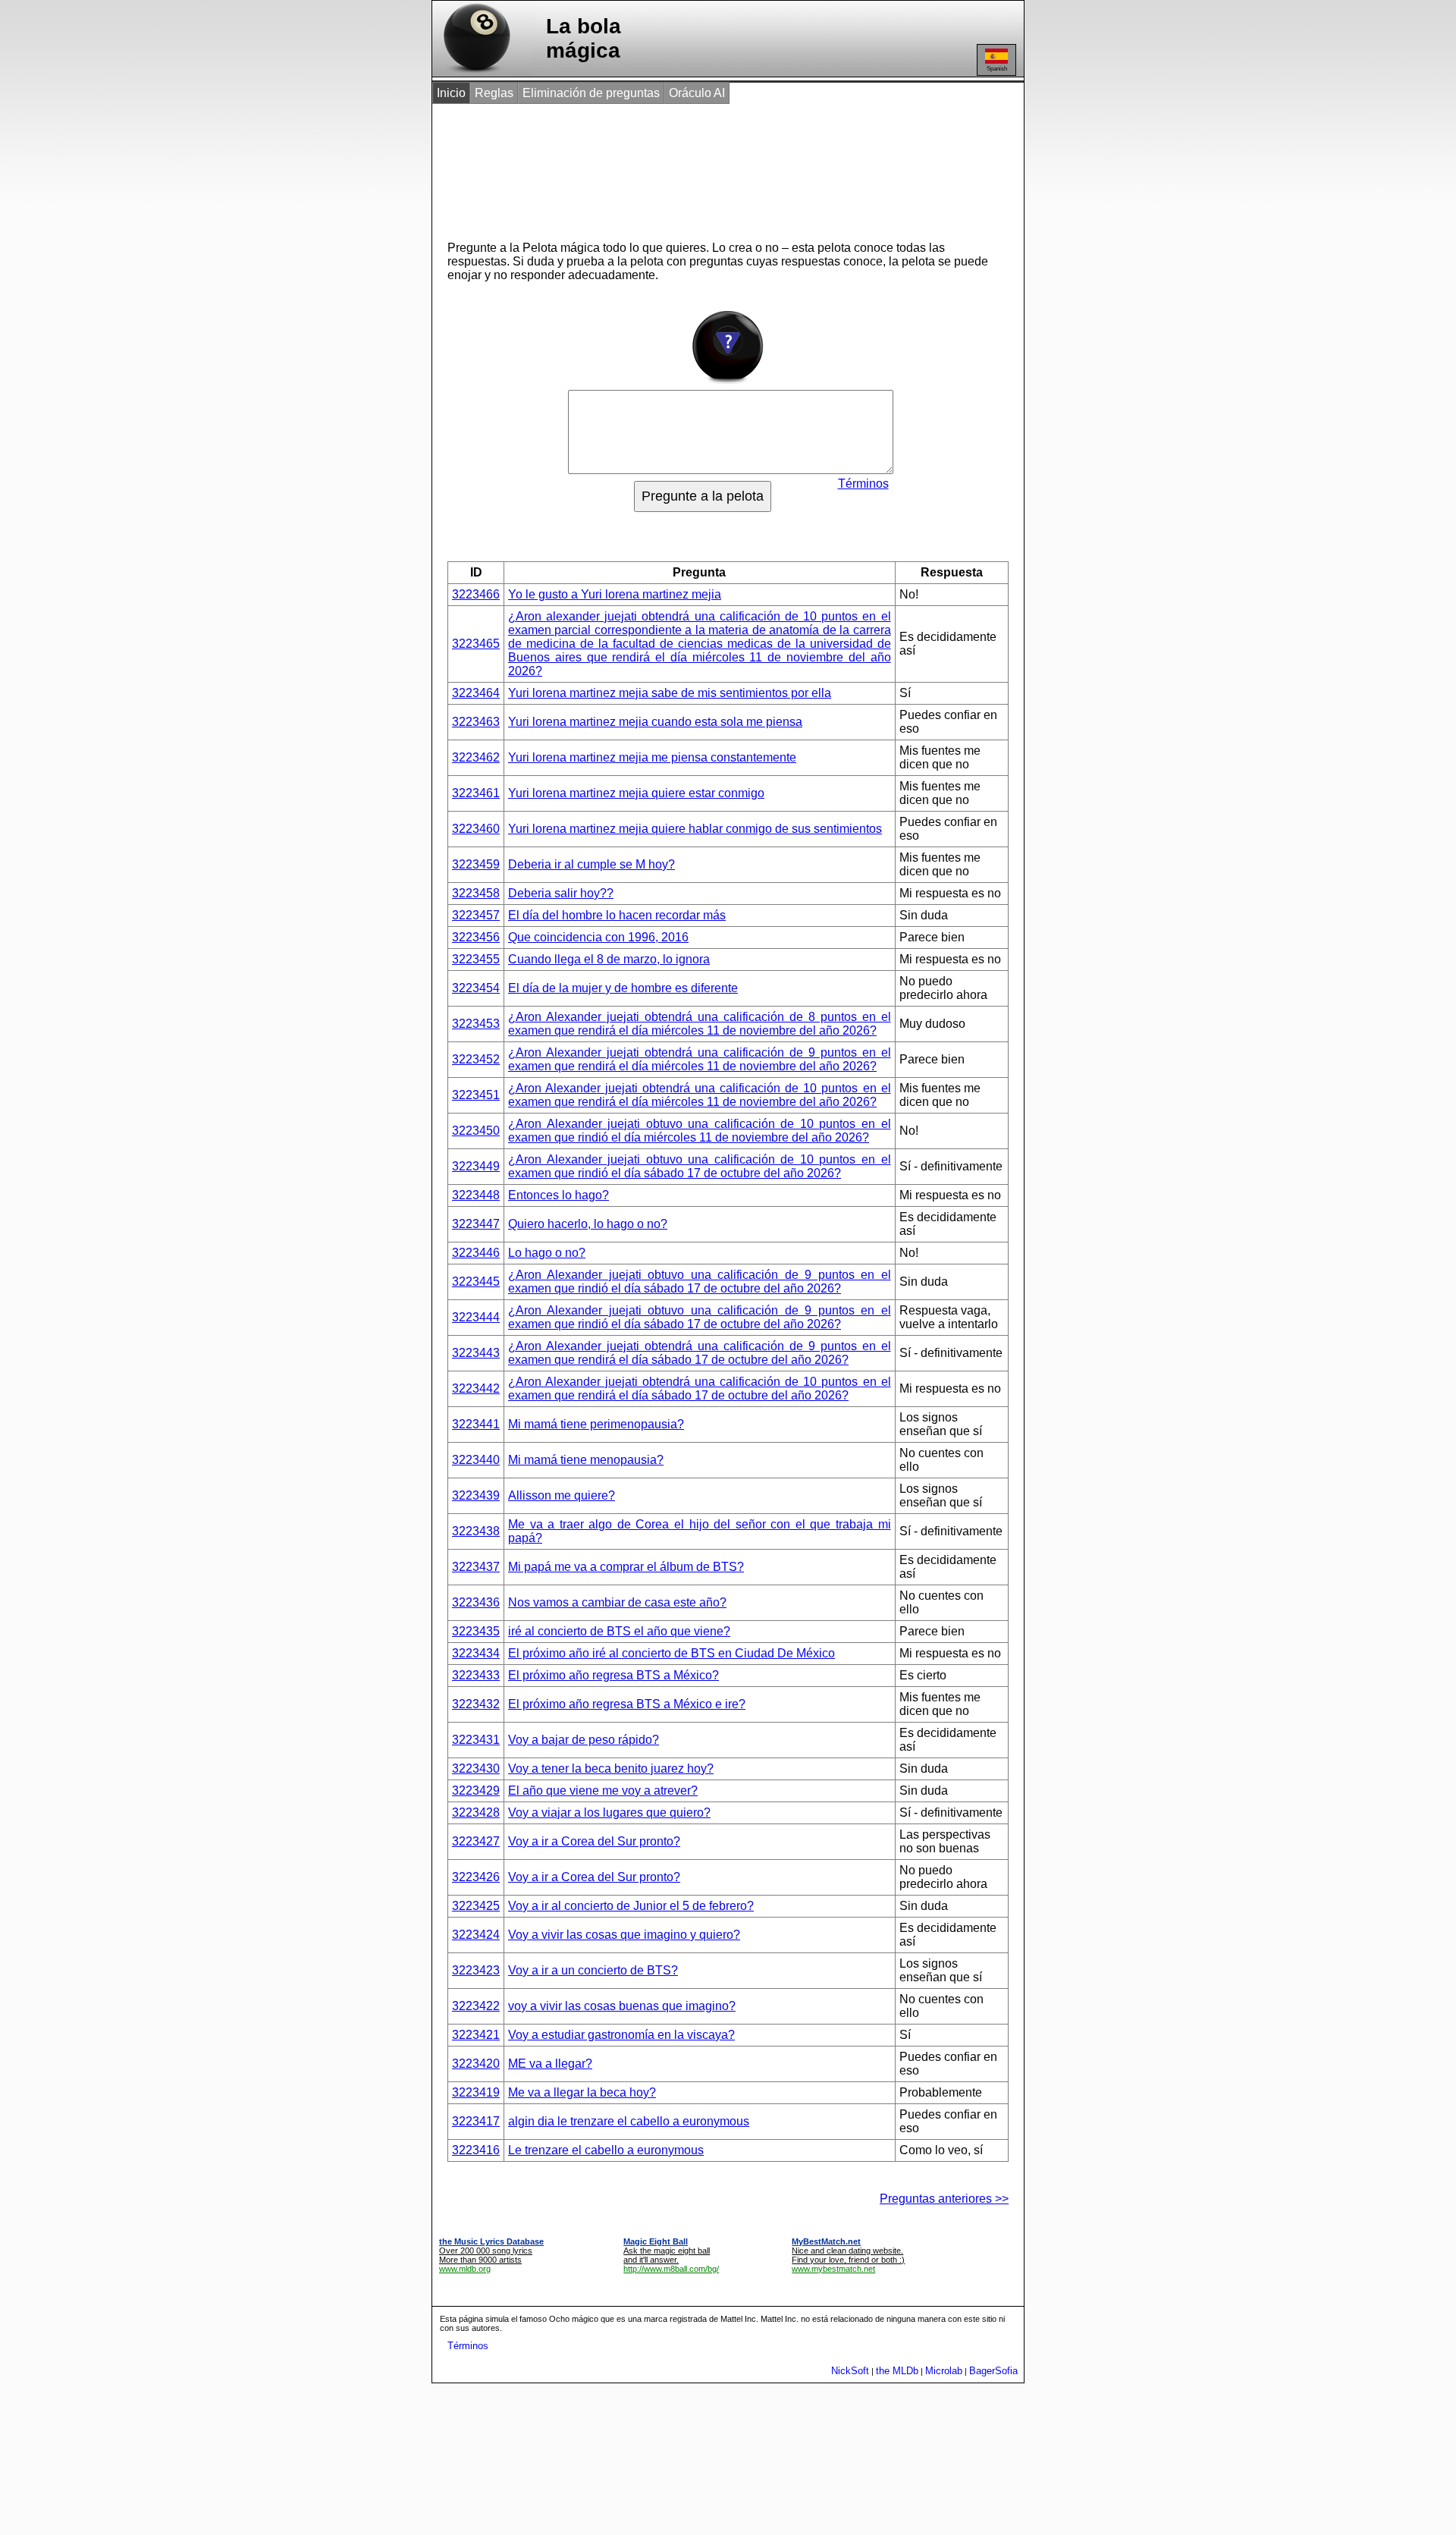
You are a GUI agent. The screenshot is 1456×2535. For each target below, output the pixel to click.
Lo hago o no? (547, 1253)
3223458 (476, 893)
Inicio (451, 93)
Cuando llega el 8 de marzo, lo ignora (609, 959)
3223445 (476, 1282)
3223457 (476, 915)
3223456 (476, 937)
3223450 (476, 1131)
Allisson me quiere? (562, 1495)
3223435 (476, 1631)
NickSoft (850, 2371)
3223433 (476, 1675)
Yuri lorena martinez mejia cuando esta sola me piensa (655, 722)
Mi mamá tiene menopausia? (586, 1460)
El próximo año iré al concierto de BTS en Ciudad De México (672, 1653)
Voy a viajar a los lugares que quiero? (609, 1813)
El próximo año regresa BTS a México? (613, 1675)
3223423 (476, 1970)
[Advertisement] (712, 165)
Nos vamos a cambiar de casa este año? (617, 1602)
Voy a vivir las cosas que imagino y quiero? (624, 1935)
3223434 (476, 1653)
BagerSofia (993, 2371)
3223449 (476, 1166)
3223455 (476, 959)
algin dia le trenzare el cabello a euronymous (629, 2121)
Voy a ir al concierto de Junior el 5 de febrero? (631, 1906)
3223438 (476, 1531)
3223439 (476, 1495)
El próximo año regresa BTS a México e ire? (627, 1704)
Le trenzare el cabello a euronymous (606, 2150)
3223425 (476, 1906)
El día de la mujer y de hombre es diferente (623, 988)
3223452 (476, 1059)
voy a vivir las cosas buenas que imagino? (622, 2006)
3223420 (476, 2064)
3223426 (476, 1877)
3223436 (476, 1602)
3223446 (476, 1253)
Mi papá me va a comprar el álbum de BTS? (626, 1567)
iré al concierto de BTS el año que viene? (619, 1631)
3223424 (476, 1935)
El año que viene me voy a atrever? (603, 1791)
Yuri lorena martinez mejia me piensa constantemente (652, 757)
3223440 (476, 1460)
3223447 (476, 1224)
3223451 (476, 1095)
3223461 (476, 793)
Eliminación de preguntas (591, 93)
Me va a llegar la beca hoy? (582, 2092)
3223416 (476, 2150)
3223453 (476, 1024)
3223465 (476, 644)
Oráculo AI (697, 93)
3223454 (476, 988)
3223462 (476, 757)
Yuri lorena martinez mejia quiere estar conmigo (636, 793)
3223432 (476, 1704)
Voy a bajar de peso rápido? (584, 1740)
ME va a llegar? (550, 2064)
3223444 (476, 1317)
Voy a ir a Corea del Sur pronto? (594, 1841)
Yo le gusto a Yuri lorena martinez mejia (615, 594)
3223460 (476, 829)
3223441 (476, 1424)
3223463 (476, 722)
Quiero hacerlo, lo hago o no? (588, 1224)
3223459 (476, 864)
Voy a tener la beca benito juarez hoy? (611, 1769)
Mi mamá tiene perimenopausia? (596, 1424)
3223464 (476, 693)
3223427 (476, 1841)
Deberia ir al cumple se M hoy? (591, 864)
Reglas (494, 93)
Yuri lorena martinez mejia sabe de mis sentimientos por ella (670, 693)
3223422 (476, 2006)
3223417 (476, 2121)
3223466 (476, 594)
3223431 (476, 1740)
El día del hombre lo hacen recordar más (617, 915)
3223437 (476, 1567)
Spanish (997, 69)
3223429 (476, 1791)
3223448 (476, 1195)
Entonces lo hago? (559, 1195)
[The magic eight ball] (474, 72)
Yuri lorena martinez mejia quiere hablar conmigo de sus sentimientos (695, 829)
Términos (863, 484)
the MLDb (897, 2371)
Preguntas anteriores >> (944, 2199)
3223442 (476, 1388)
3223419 (476, 2092)
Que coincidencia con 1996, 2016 (598, 937)
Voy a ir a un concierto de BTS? (593, 1970)
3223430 (476, 1769)
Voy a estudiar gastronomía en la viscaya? (621, 2035)
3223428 (476, 1813)
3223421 (476, 2035)
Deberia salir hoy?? (561, 893)
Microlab (944, 2371)
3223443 (476, 1353)
